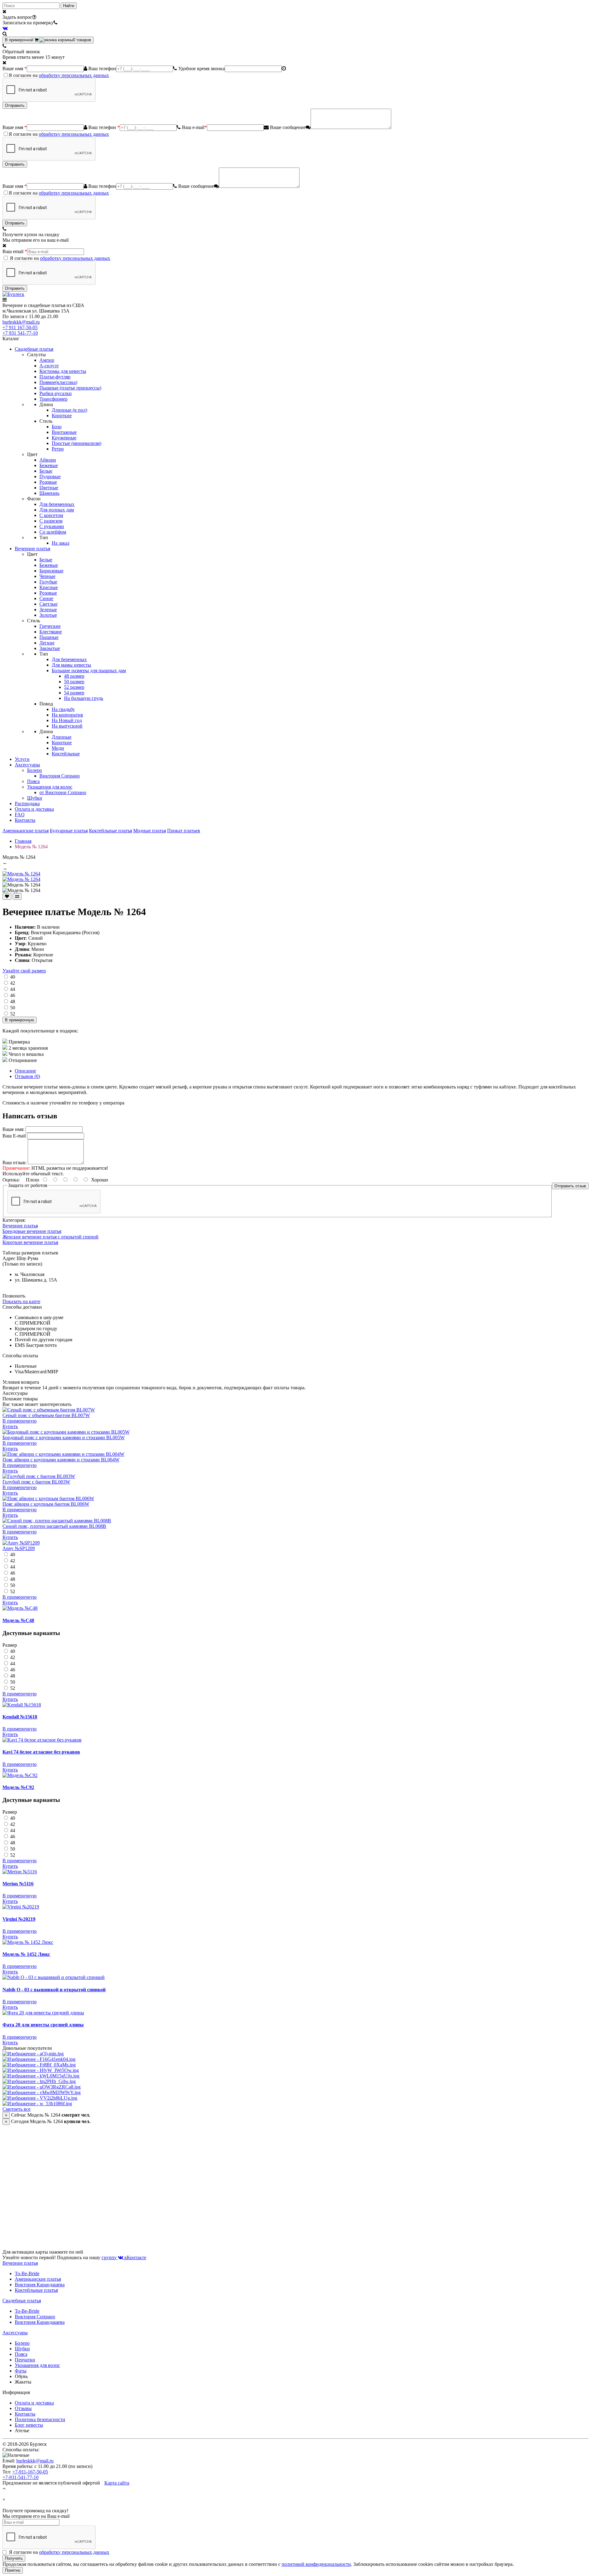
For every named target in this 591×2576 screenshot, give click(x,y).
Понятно (13, 2570)
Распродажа (27, 803)
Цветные (49, 488)
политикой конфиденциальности (316, 2564)
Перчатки (25, 2360)
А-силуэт (49, 366)
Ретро (58, 449)
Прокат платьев (184, 831)
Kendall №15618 (20, 1717)
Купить (10, 1426)
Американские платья (26, 831)
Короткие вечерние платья (30, 1242)
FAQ (20, 815)
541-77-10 (20, 333)
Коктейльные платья (111, 831)
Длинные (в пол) (69, 410)
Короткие (62, 416)
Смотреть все (16, 2109)
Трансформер (53, 399)
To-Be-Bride (27, 2273)
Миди (58, 748)
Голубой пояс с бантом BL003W (36, 1482)
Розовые (48, 482)
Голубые (48, 582)
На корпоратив (67, 715)
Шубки (35, 798)
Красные (49, 587)
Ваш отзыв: (14, 1163)
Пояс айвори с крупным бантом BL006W (46, 1504)
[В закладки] (7, 896)
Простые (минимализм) (76, 443)
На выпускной (67, 726)
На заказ (60, 543)
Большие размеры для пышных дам (89, 670)
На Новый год (67, 720)
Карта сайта (117, 2483)
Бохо (57, 427)
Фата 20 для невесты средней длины (43, 2025)
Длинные (62, 737)
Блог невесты (29, 2425)
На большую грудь (84, 698)
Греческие (50, 626)
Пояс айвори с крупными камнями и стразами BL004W (61, 1460)
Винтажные (64, 432)
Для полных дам (57, 510)
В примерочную (20, 1020)
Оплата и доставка (34, 809)
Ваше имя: (13, 1129)
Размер (10, 1645)
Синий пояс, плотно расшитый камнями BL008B (54, 1526)
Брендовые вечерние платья (32, 1231)
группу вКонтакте (124, 2257)
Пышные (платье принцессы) (70, 388)
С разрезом (51, 521)
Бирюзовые (51, 571)
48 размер (74, 676)
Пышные (49, 637)
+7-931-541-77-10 (20, 2477)
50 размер (74, 682)
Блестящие (51, 632)
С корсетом (51, 515)
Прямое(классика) (58, 382)
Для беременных (57, 504)
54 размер (74, 693)
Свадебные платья (34, 349)
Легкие (47, 643)
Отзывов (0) (27, 1076)
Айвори (48, 460)
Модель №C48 (18, 1620)
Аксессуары (27, 765)
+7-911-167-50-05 (30, 2472)
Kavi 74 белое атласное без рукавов (41, 1752)
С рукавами (52, 526)
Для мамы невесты (71, 665)
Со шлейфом (53, 532)
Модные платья (150, 831)
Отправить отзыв (570, 1186)
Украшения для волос (50, 787)
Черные (47, 576)
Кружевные (64, 438)
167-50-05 (20, 327)
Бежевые (49, 465)
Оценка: (11, 1180)
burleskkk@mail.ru (21, 322)
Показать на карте (21, 1301)
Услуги (22, 759)
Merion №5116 (18, 1884)
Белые (46, 471)
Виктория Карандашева (40, 2285)
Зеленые (48, 610)
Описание (25, 1071)
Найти (69, 6)
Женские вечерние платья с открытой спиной (50, 1237)
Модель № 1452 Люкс (26, 1954)
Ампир (47, 360)
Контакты (25, 820)
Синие (46, 598)
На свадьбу (63, 709)
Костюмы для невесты (63, 371)
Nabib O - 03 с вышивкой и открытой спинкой (54, 1990)
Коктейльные (66, 754)
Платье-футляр (55, 377)
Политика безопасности (40, 2419)
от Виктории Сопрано (63, 792)
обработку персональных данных (74, 75)
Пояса (33, 781)
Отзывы (23, 2408)
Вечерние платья (32, 549)
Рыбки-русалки (56, 393)
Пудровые (50, 476)
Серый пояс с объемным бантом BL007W (46, 1415)
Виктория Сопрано (60, 776)
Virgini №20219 (19, 1919)
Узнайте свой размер (24, 971)
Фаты (21, 2371)
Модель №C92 (18, 1787)
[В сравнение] (17, 896)
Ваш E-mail (14, 1136)
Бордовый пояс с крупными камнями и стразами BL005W (64, 1437)
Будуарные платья (69, 831)
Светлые (48, 604)
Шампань (49, 493)
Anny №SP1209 (19, 1548)
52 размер (74, 687)
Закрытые (50, 648)
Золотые (48, 615)
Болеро (34, 770)
